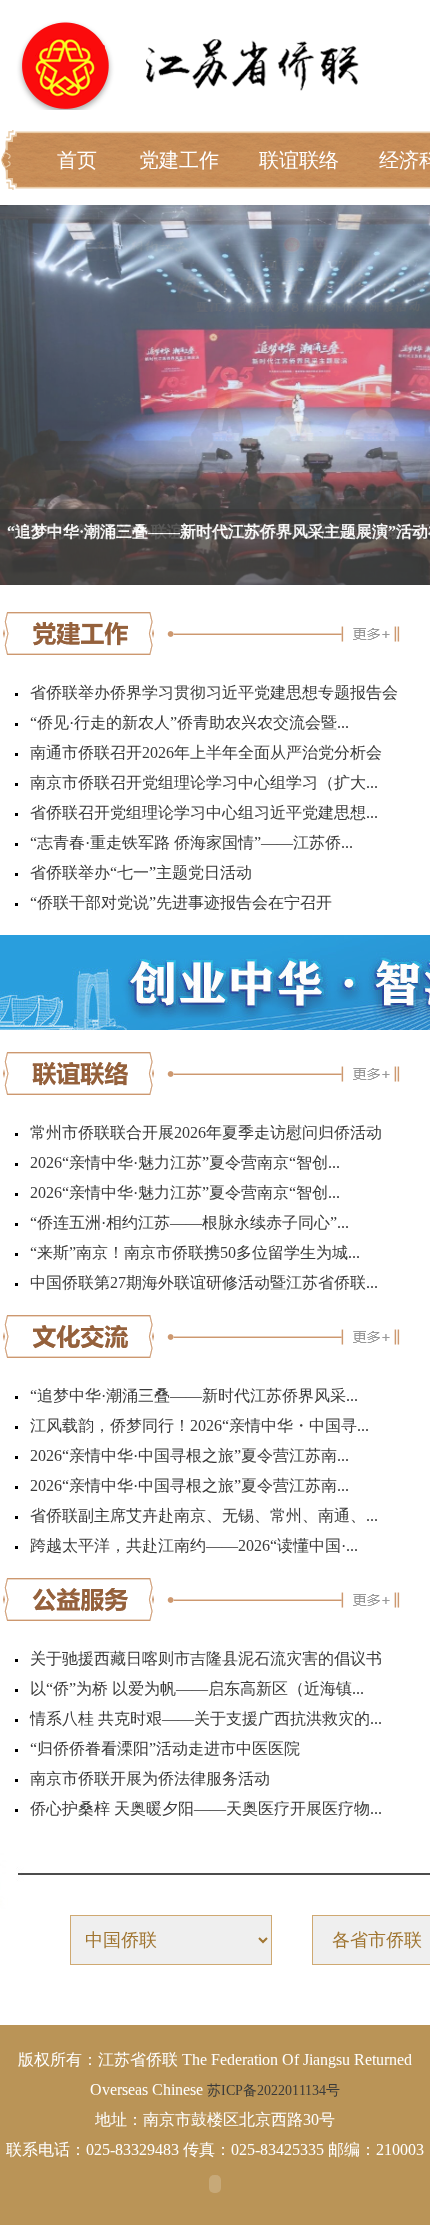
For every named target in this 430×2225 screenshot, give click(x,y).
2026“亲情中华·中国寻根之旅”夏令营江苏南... (189, 1455)
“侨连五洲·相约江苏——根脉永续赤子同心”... (189, 1222)
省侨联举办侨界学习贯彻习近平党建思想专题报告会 (214, 692)
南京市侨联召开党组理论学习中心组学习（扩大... (204, 782)
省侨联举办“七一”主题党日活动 (141, 872)
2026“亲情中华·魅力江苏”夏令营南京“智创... (185, 1162)
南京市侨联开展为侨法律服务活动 (150, 1778)
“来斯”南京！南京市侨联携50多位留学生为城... (195, 1252)
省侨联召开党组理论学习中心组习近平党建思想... (204, 812)
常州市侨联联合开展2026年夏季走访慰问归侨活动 (206, 1132)
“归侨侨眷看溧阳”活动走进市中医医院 (165, 1748)
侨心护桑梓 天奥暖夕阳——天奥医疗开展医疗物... (206, 1808)
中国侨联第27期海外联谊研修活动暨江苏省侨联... (204, 1282)
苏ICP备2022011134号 (273, 2090)
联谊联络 (299, 160)
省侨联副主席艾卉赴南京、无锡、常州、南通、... (204, 1515)
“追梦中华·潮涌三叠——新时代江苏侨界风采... (194, 1395)
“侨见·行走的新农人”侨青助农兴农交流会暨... (189, 722)
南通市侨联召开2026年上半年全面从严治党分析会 (206, 752)
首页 (77, 160)
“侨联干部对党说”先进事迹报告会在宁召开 (181, 902)
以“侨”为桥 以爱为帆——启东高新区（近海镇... (197, 1688)
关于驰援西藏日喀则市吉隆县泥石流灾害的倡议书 (206, 1658)
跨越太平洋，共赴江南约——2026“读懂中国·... (194, 1545)
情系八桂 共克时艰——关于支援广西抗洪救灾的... (206, 1718)
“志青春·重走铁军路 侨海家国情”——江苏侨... (191, 842)
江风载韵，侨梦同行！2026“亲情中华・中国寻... (199, 1425)
